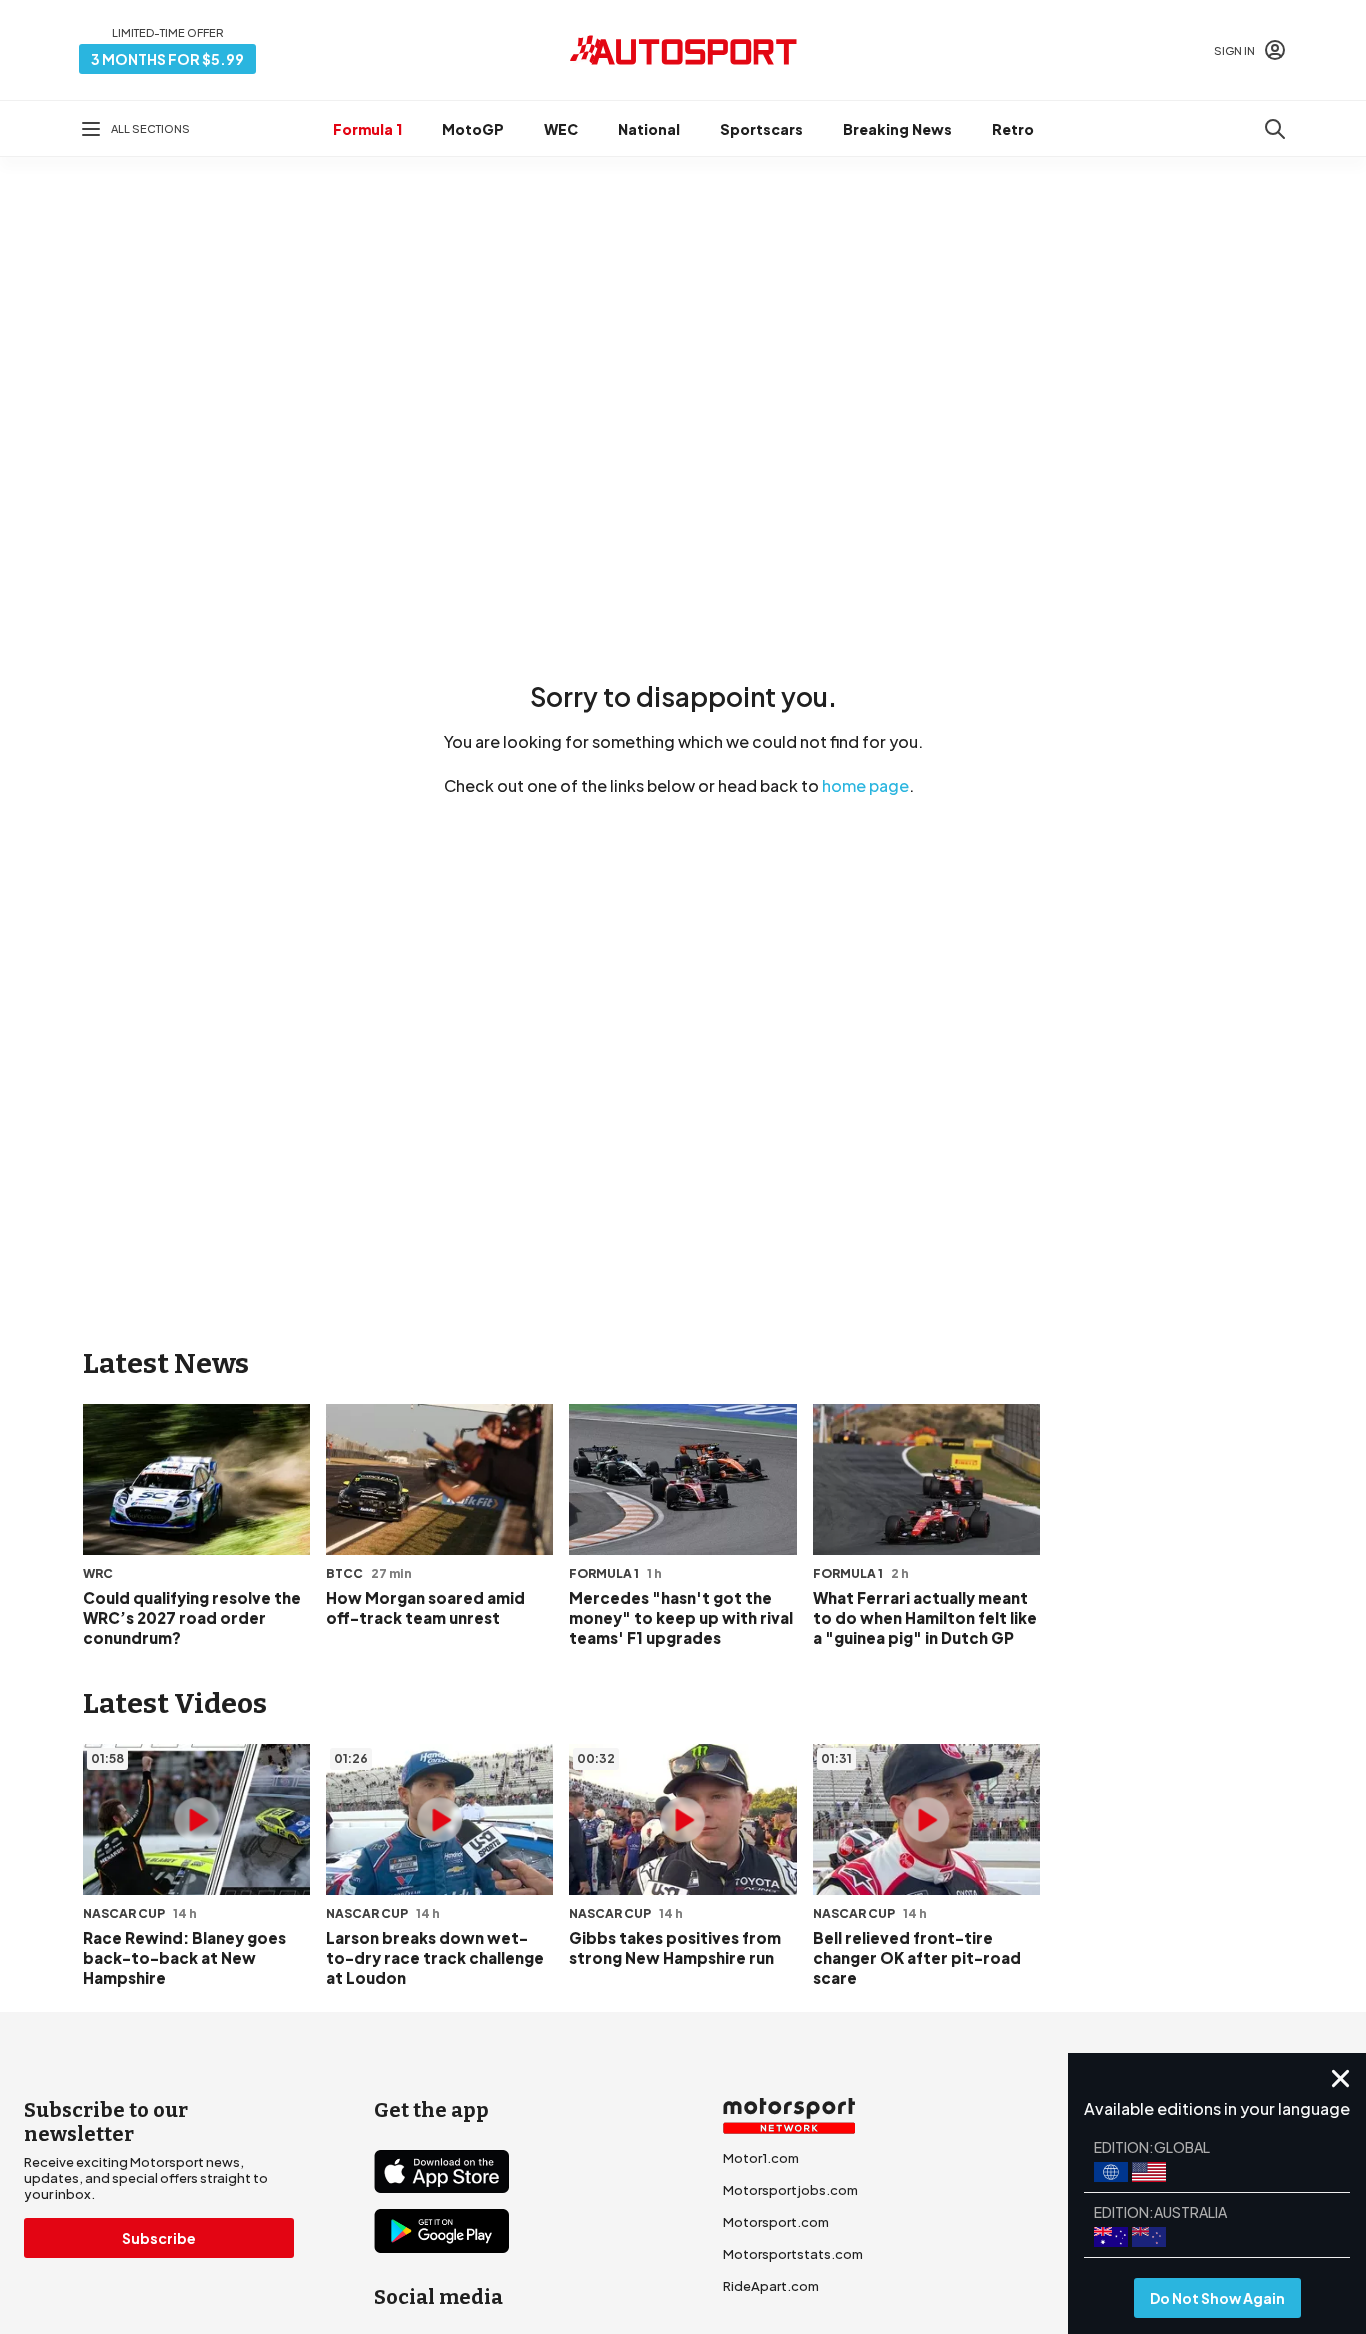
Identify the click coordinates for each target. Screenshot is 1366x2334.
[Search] (1275, 129)
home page (865, 785)
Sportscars (761, 129)
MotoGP (473, 129)
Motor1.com (761, 2158)
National (649, 129)
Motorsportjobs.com (790, 2190)
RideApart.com (771, 2286)
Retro (1013, 129)
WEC (561, 129)
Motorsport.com (776, 2222)
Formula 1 (367, 129)
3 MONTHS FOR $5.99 (167, 59)
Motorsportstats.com (793, 2254)
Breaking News (897, 129)
